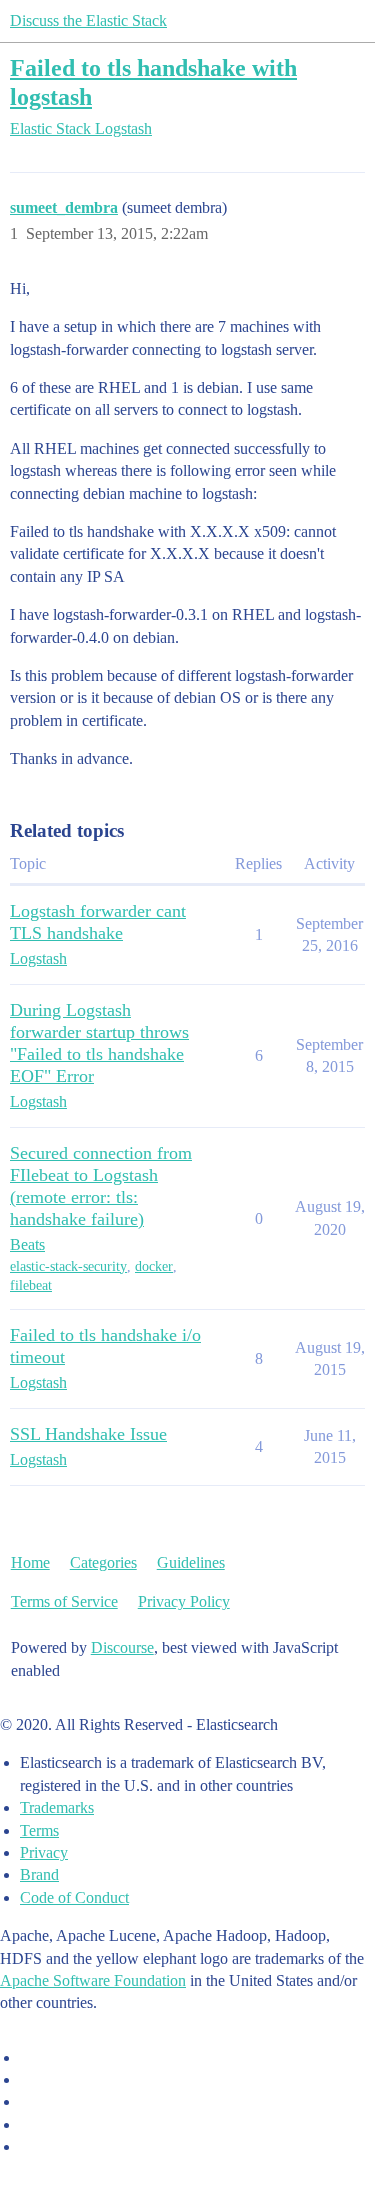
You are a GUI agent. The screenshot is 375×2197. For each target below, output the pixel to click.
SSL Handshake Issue (88, 1434)
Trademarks (57, 1807)
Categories (103, 1562)
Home (30, 1562)
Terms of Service (64, 1601)
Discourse (122, 1647)
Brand (39, 1874)
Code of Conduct (74, 1897)
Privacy (44, 1852)
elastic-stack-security (68, 1266)
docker (154, 1266)
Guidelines (191, 1562)
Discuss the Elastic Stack (88, 20)
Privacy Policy (184, 1601)
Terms (39, 1830)
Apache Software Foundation (93, 1980)
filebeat (31, 1285)
